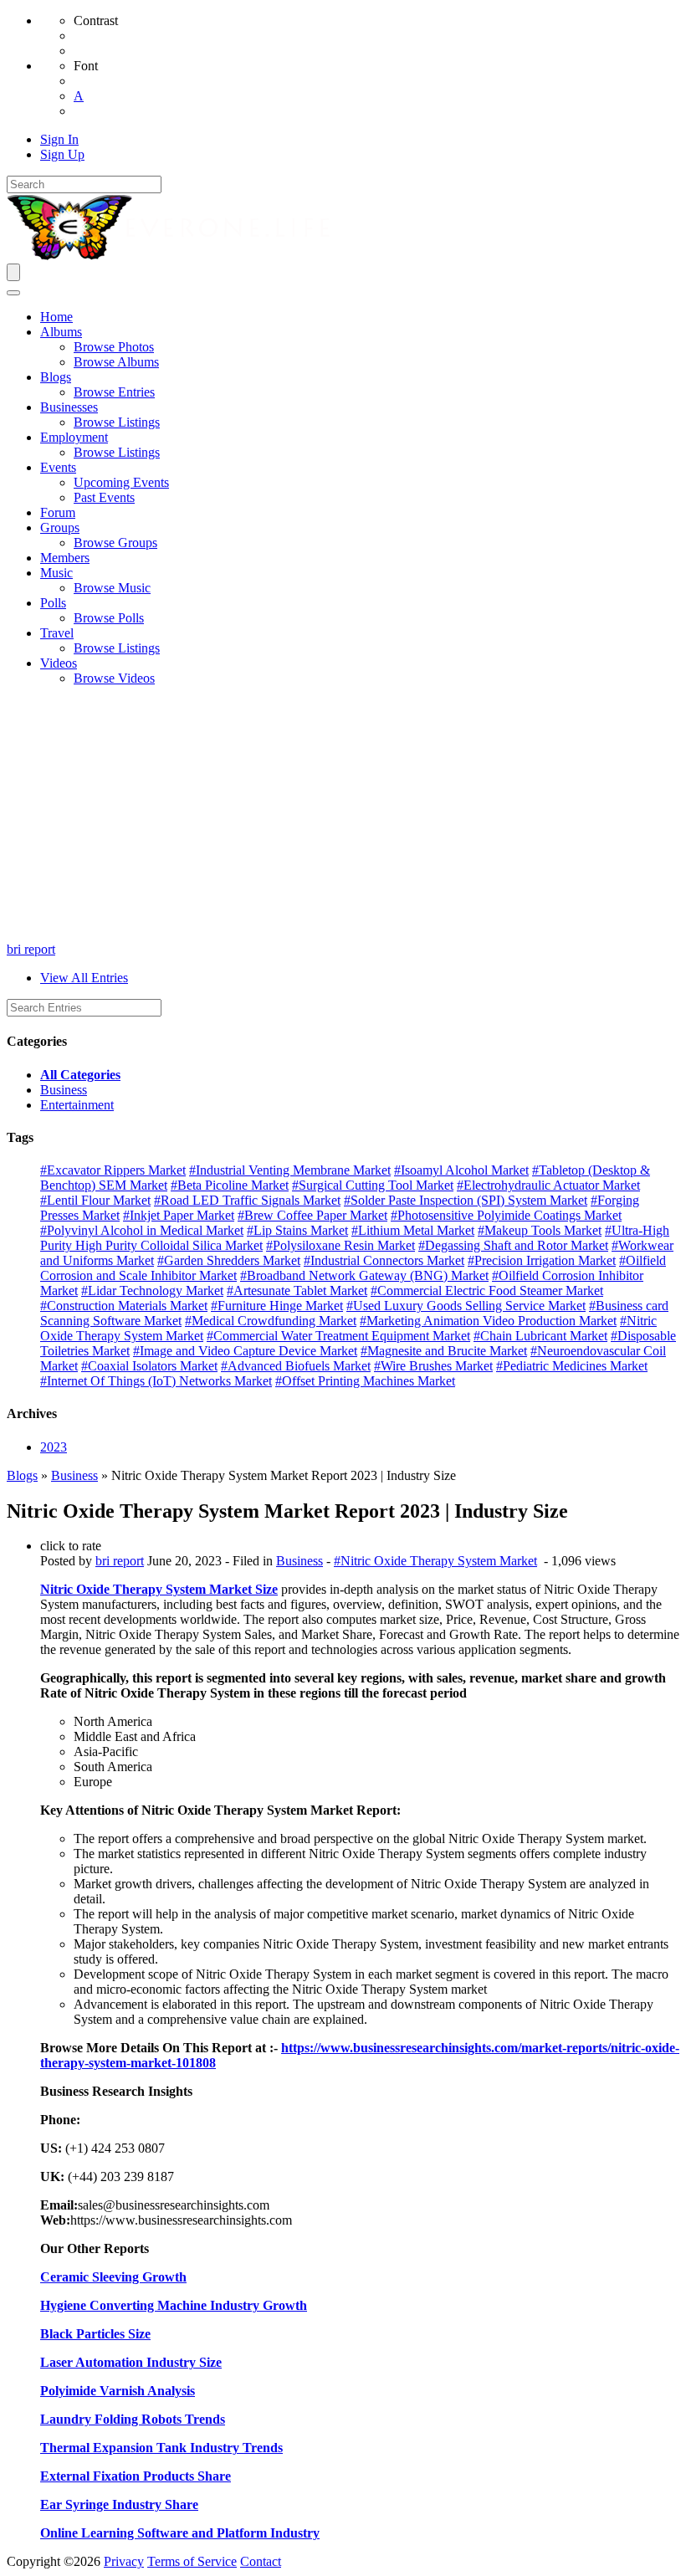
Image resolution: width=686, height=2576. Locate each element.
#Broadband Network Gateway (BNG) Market (364, 1275)
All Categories (80, 1075)
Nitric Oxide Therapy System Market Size (159, 1589)
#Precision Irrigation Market (542, 1260)
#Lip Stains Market (297, 1230)
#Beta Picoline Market (230, 1185)
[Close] (13, 293)
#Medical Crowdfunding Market (271, 1321)
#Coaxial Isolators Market (149, 1366)
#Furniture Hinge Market (277, 1306)
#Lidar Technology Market (152, 1291)
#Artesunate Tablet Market (297, 1291)
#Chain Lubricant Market (540, 1336)
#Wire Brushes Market (433, 1366)
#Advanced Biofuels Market (296, 1366)
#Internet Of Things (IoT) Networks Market (156, 1381)
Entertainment (77, 1105)
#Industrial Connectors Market (384, 1260)
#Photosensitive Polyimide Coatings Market (506, 1215)
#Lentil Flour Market (95, 1200)
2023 (54, 1447)
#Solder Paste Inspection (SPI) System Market (466, 1200)
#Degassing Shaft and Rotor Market (513, 1245)
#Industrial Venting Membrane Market (290, 1170)
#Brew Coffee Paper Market (312, 1215)
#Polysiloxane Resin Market (340, 1245)
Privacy (124, 2561)
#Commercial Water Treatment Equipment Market (338, 1336)
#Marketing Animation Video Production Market (488, 1321)
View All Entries (84, 978)
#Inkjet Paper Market (179, 1215)
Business (64, 1090)
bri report (31, 949)
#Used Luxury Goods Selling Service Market (466, 1306)
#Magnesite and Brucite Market (444, 1351)
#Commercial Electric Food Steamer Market (487, 1291)
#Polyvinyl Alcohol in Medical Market (142, 1230)
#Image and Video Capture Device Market (245, 1351)
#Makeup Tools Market (540, 1230)
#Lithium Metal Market (413, 1230)
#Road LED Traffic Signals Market (247, 1200)
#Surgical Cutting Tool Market (373, 1185)
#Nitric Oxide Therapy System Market (435, 1561)
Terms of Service (192, 2561)
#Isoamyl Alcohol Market (461, 1170)
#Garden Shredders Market (229, 1260)
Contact (261, 2561)
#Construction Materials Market (124, 1306)
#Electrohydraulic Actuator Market (548, 1185)
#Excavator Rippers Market (113, 1170)
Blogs (22, 1475)
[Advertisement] (343, 817)
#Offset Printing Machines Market (365, 1381)
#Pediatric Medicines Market (572, 1366)
